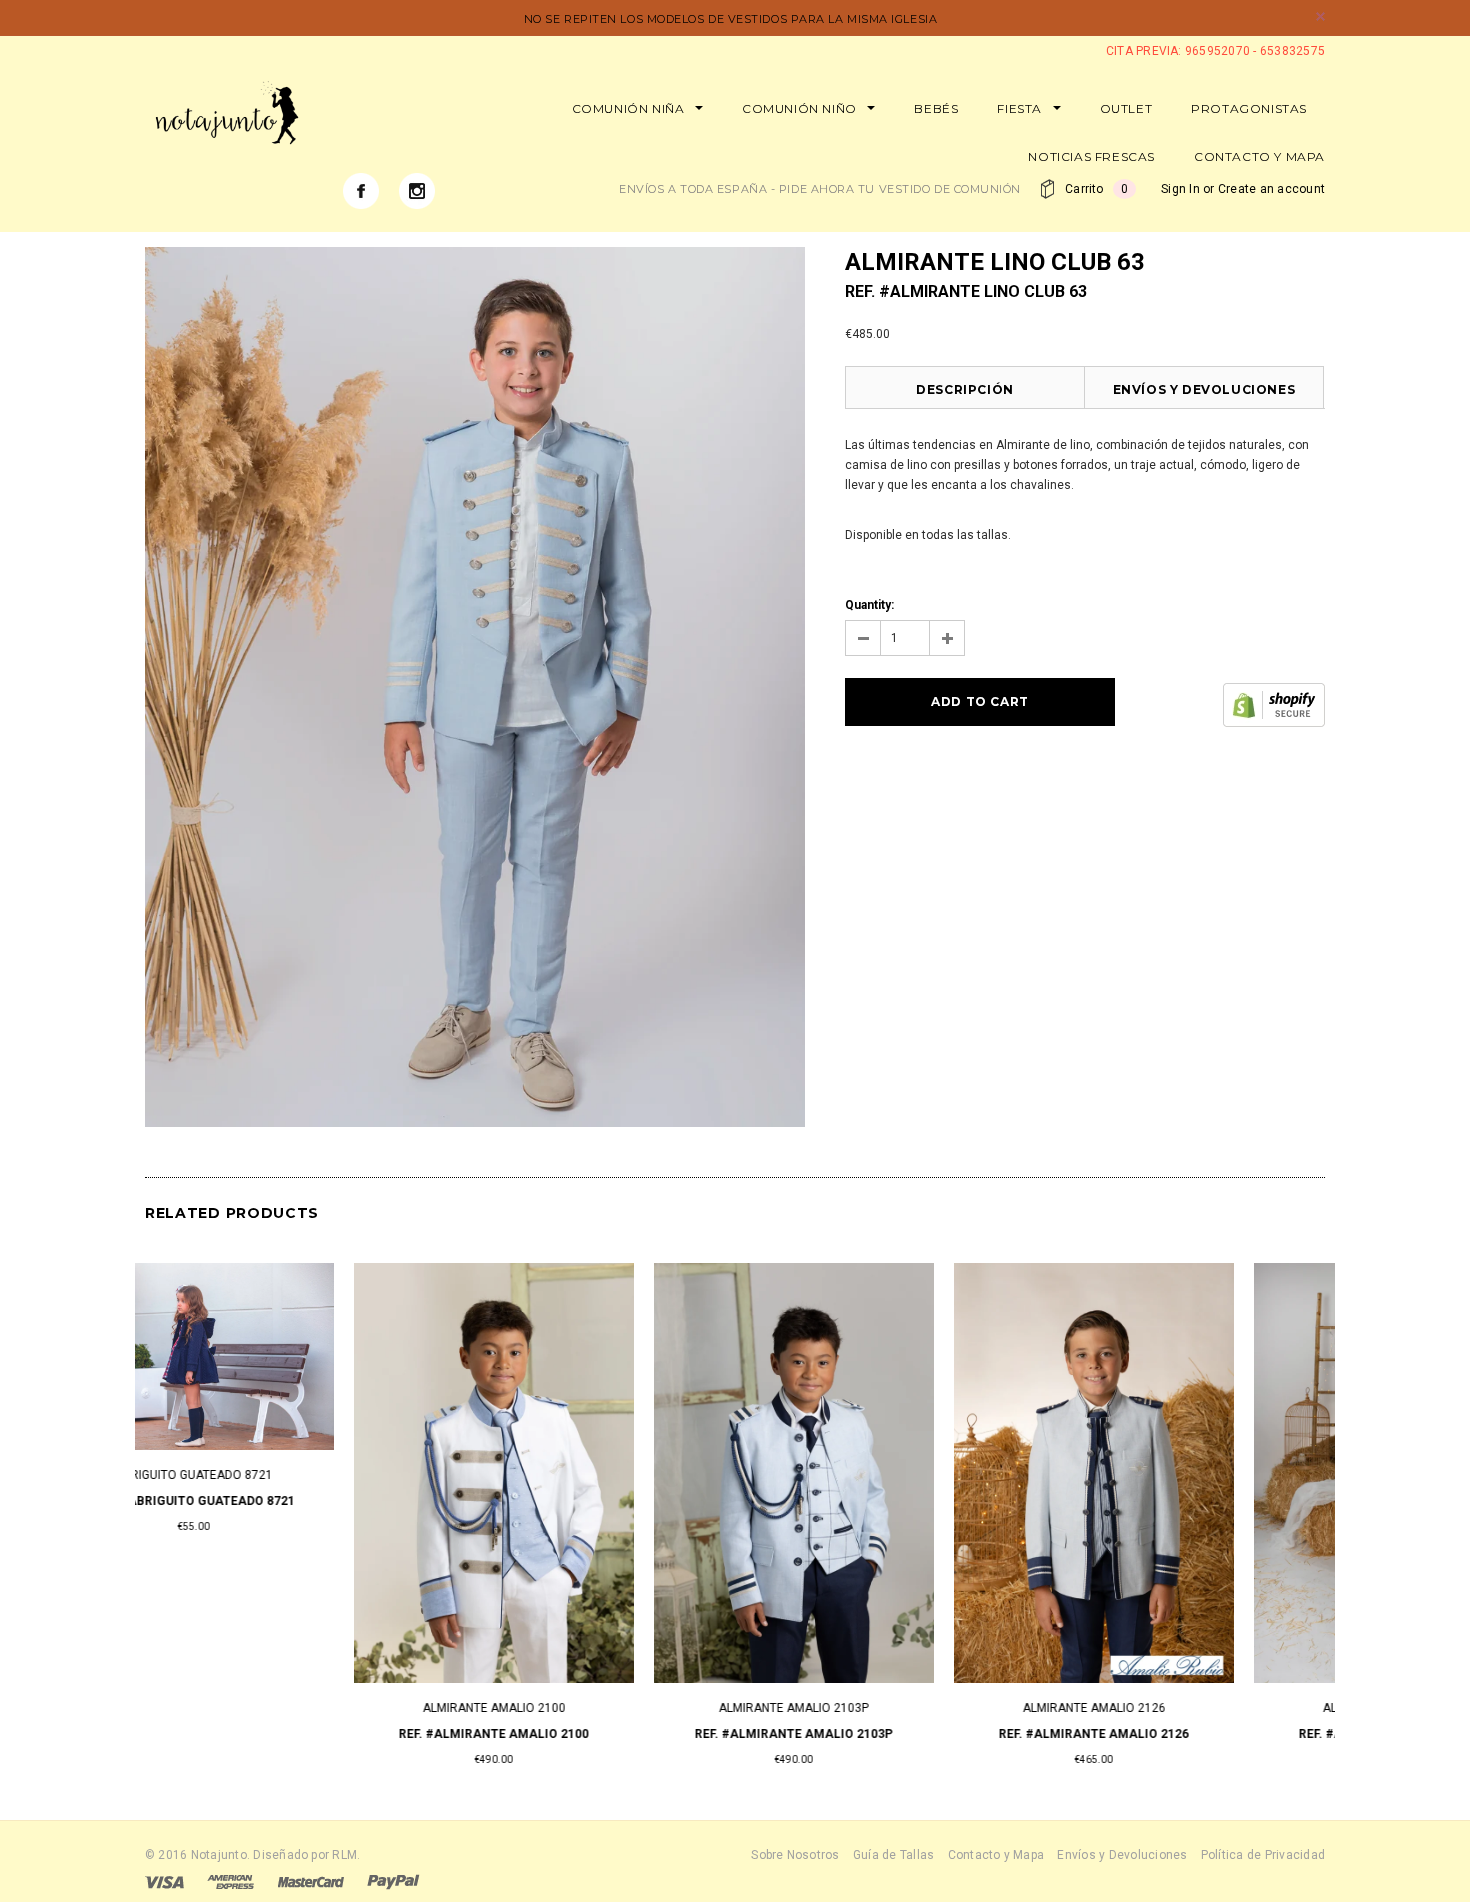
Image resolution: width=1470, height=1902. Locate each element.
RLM (344, 1855)
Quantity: (869, 605)
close (1320, 16)
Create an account (1271, 189)
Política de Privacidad (1263, 1855)
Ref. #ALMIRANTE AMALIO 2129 (885, 1734)
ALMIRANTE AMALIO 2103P (285, 1708)
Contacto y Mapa (996, 1855)
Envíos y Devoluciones (1204, 389)
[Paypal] (393, 1882)
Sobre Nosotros (795, 1855)
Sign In (1180, 189)
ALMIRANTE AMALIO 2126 (585, 1708)
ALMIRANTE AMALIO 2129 (885, 1708)
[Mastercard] (311, 1882)
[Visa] (164, 1882)
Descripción (965, 389)
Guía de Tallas (893, 1855)
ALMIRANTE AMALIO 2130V (1185, 1708)
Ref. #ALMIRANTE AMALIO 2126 (585, 1734)
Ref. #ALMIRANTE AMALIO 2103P (285, 1734)
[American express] (230, 1882)
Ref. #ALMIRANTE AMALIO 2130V (1185, 1734)
